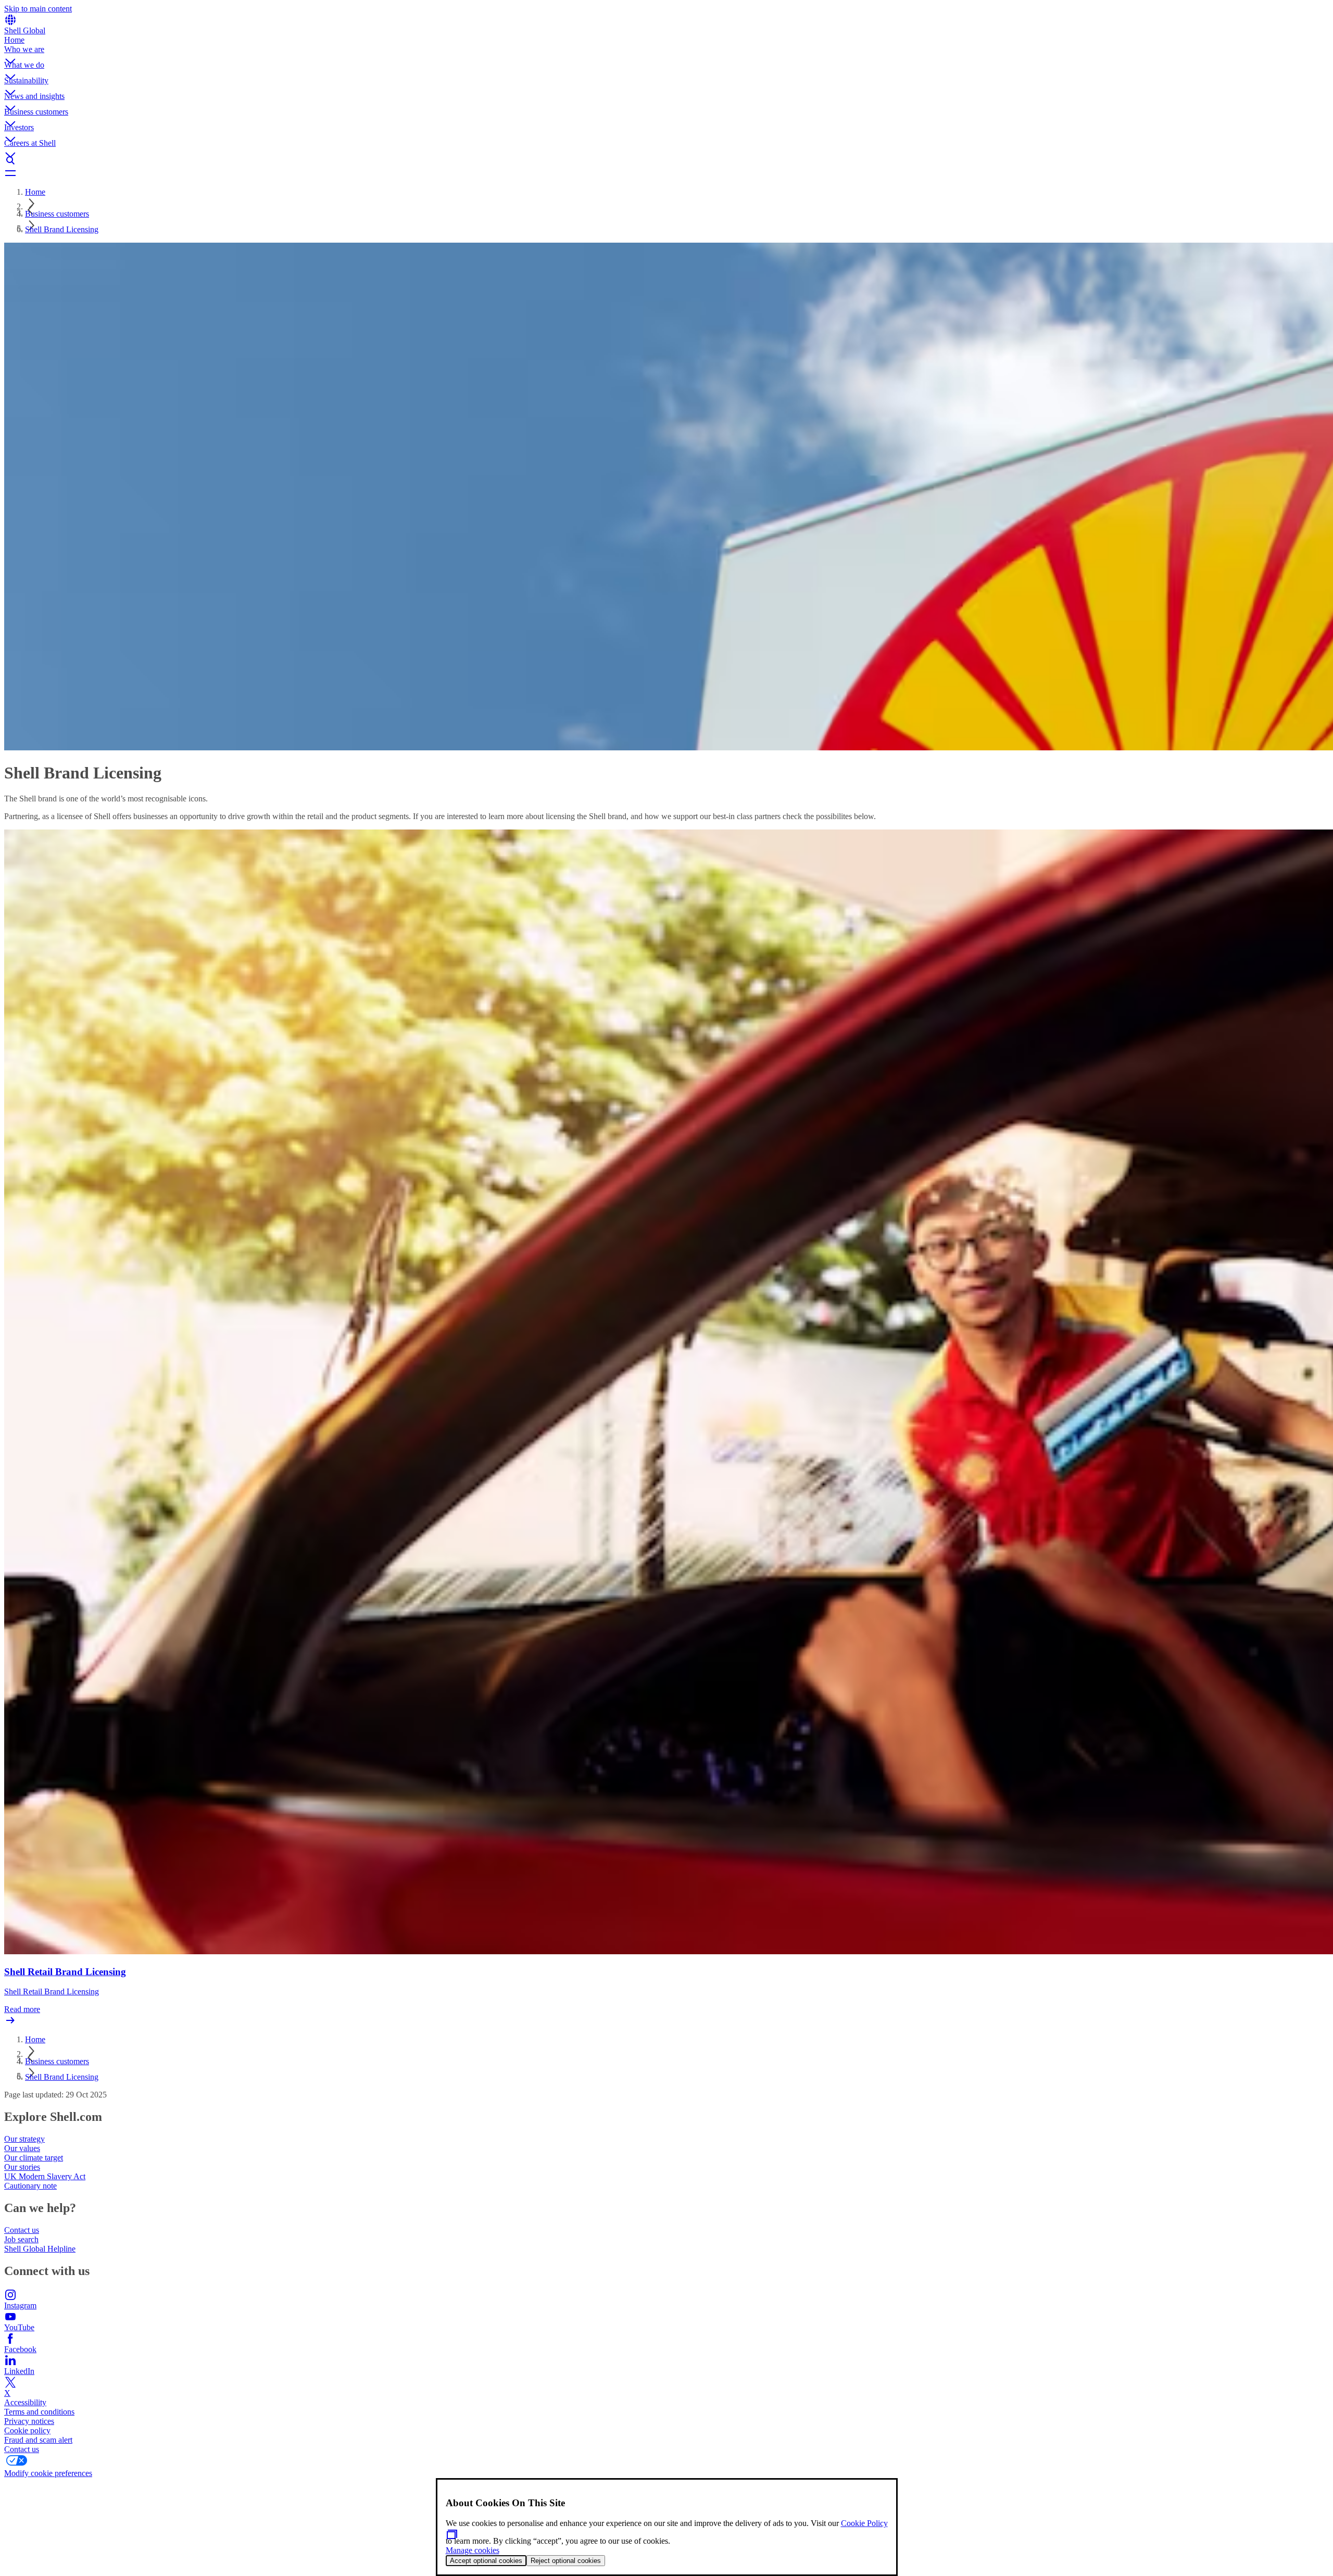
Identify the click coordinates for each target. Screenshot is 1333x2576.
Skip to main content (38, 9)
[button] (666, 53)
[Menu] (666, 173)
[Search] (666, 160)
